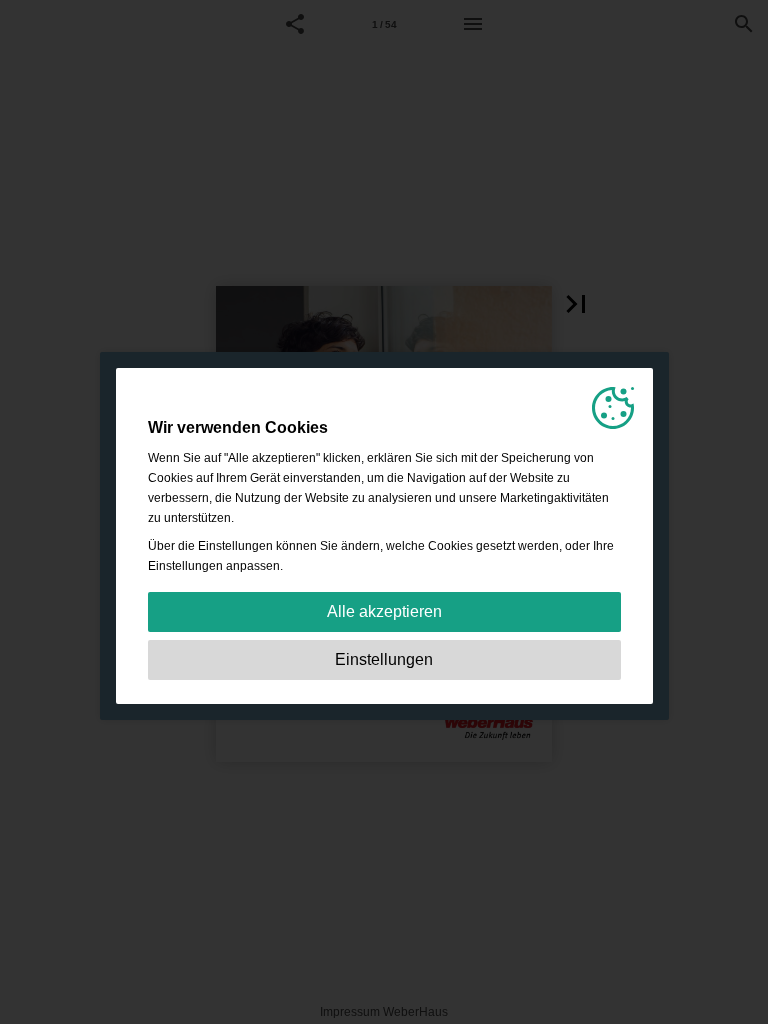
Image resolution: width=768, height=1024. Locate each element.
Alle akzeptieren (384, 611)
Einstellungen (384, 659)
